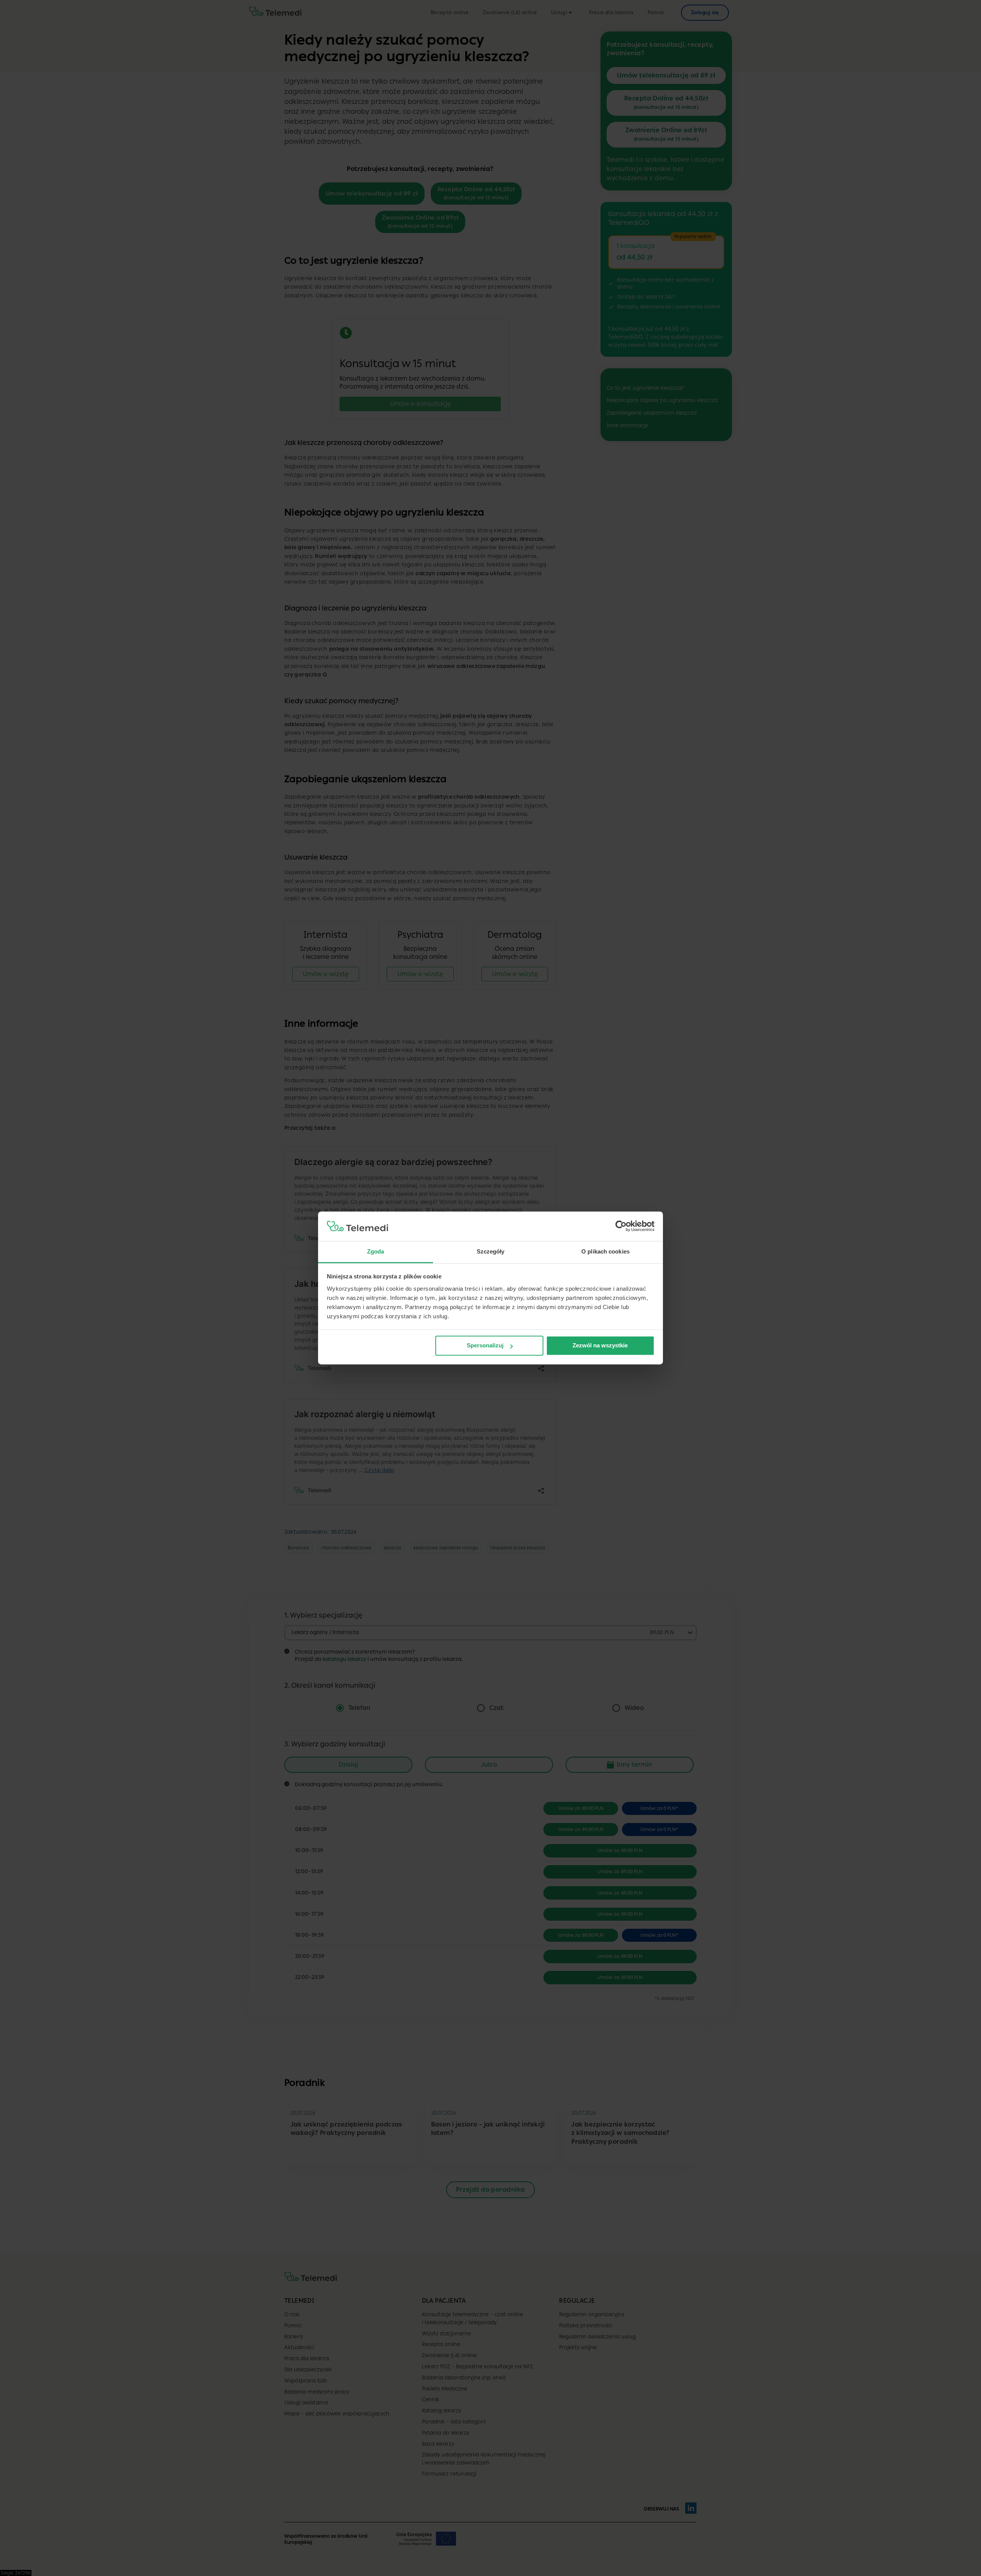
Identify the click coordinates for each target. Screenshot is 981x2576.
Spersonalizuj (485, 1346)
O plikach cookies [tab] (605, 1251)
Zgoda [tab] (376, 1251)
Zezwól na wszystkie (600, 1346)
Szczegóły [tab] (491, 1251)
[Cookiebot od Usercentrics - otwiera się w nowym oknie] (621, 1226)
